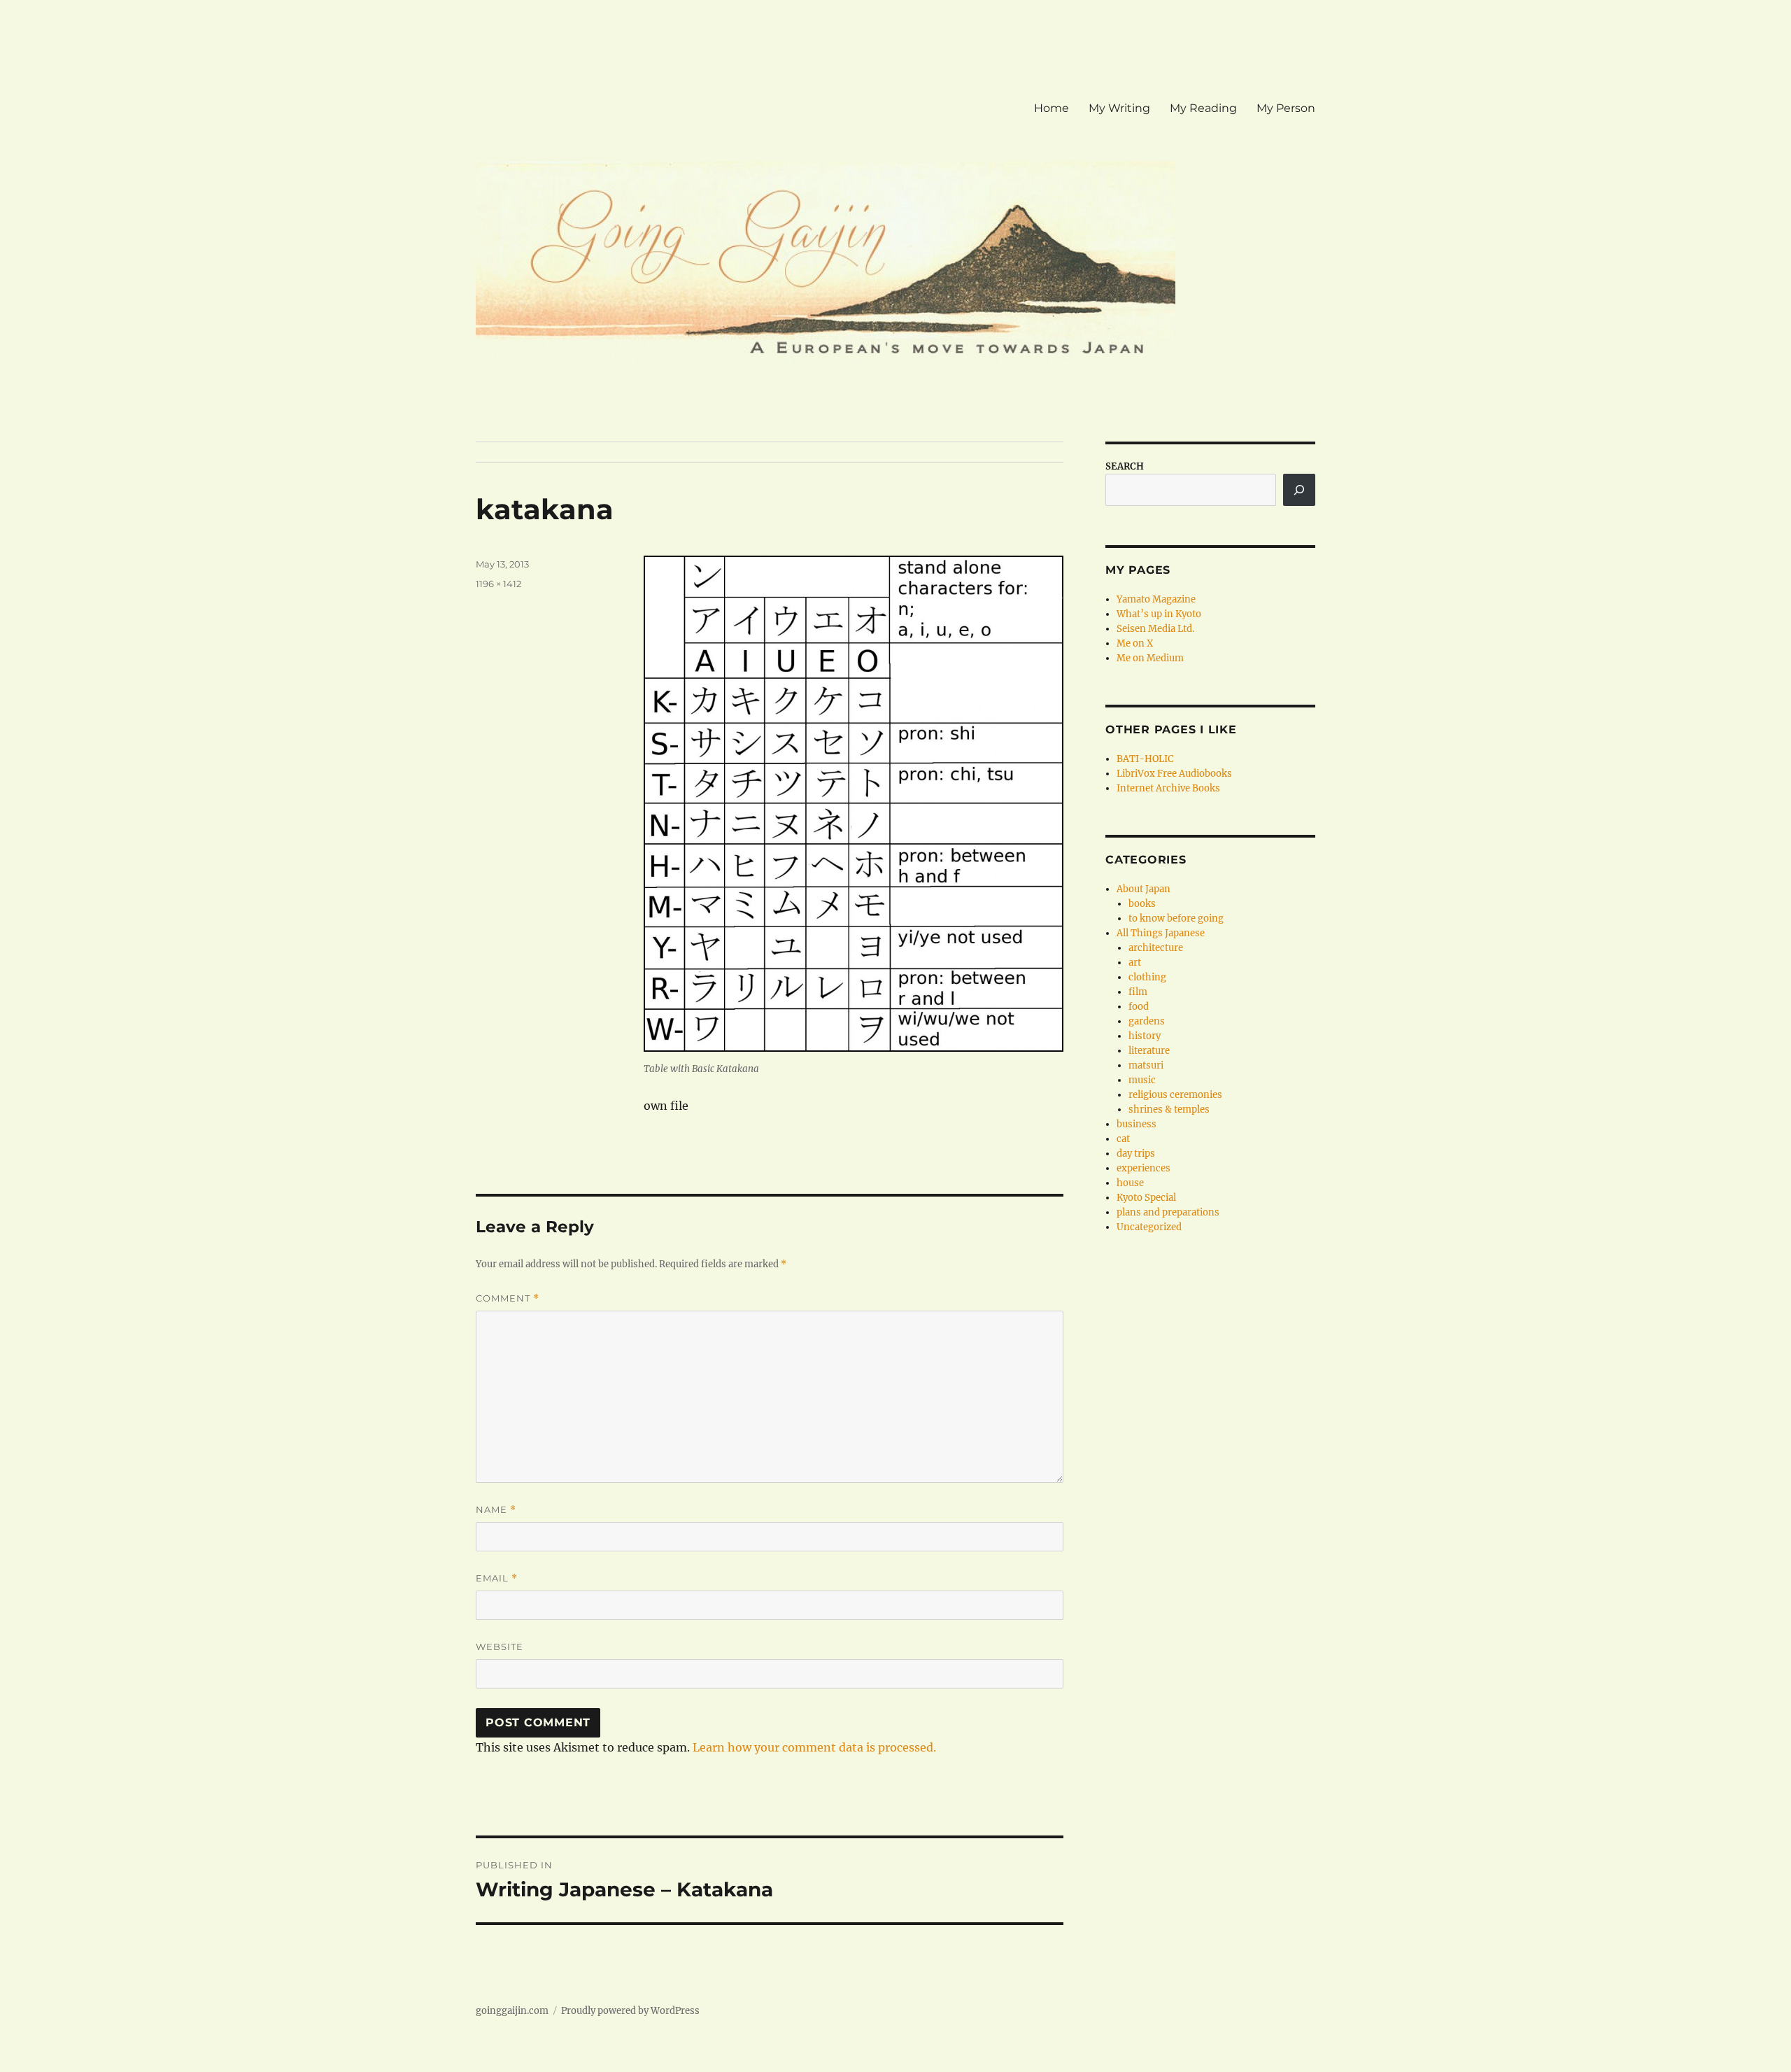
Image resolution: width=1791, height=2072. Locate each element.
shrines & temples (1169, 1109)
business (1137, 1124)
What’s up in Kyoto (1159, 614)
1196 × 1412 (498, 584)
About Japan (1144, 889)
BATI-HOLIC (1145, 759)
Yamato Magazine (1156, 599)
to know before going (1176, 918)
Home (1052, 108)
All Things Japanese (1161, 933)
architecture (1156, 948)
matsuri (1146, 1065)
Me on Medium (1150, 658)
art (1135, 963)
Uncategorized (1149, 1227)
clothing (1147, 977)
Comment (508, 1298)
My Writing (1119, 108)
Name (496, 1510)
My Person (1286, 108)
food (1139, 1007)
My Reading (1203, 108)
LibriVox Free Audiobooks (1174, 774)
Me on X (1135, 643)
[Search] (1299, 490)
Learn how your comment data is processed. (814, 1747)
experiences (1144, 1168)
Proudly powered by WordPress (630, 2011)
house (1130, 1183)
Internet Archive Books (1168, 788)
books (1142, 904)
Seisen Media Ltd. (1155, 629)
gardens (1147, 1021)
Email (497, 1578)
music (1142, 1080)
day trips (1136, 1154)
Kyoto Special (1146, 1198)
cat (1123, 1139)
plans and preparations (1168, 1212)
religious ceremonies (1175, 1095)
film (1138, 992)
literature (1149, 1051)
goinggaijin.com (512, 2011)
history (1145, 1036)
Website (500, 1647)
